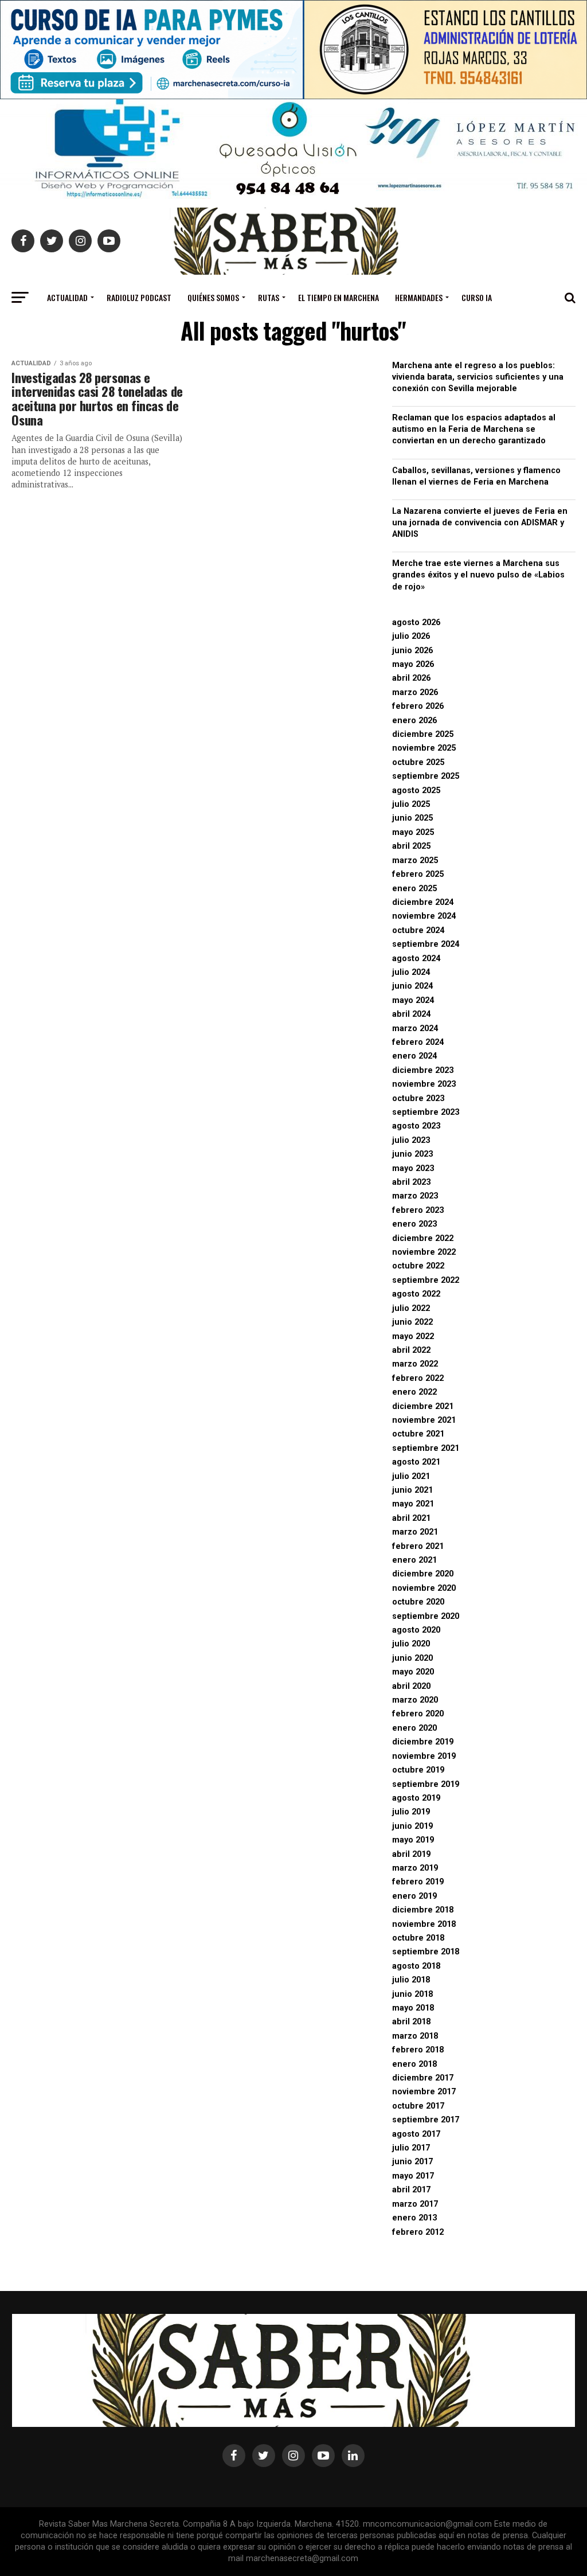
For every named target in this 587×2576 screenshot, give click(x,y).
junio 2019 (412, 1826)
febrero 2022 (418, 1378)
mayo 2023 (413, 1168)
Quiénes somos (213, 297)
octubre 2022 (418, 1266)
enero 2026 (414, 721)
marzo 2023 (415, 1196)
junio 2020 (412, 1658)
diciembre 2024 (423, 902)
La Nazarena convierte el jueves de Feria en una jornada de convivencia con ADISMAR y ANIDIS (480, 523)
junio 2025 (412, 818)
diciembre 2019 (423, 1742)
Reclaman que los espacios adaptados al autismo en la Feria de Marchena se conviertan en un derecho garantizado (474, 429)
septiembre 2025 (426, 776)
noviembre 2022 (424, 1252)
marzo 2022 (415, 1364)
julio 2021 (411, 1476)
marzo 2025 (415, 860)
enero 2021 (414, 1560)
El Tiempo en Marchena (338, 297)
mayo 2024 (413, 1000)
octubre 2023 (418, 1098)
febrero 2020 (418, 1714)
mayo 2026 (413, 664)
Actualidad (67, 297)
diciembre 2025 (423, 734)
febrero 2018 (418, 2050)
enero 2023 (414, 1224)
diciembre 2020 (423, 1574)
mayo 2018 (413, 2008)
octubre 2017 (418, 2106)
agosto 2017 (416, 2134)
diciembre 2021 (423, 1406)
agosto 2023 (416, 1126)
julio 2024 (411, 972)
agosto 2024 (416, 959)
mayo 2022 (413, 1336)
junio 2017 (412, 2162)
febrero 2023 (418, 1210)
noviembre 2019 (424, 1756)
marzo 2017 (415, 2204)
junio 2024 (412, 986)
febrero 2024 (418, 1042)
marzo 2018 (415, 2036)
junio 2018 (412, 1994)
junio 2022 (412, 1322)
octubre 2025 (418, 762)
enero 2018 (414, 2064)
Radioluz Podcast (139, 297)
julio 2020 (411, 1644)
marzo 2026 (415, 692)
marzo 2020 (415, 1700)
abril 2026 (411, 678)
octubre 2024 (418, 930)
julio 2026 (411, 636)
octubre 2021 (418, 1434)
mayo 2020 (413, 1672)
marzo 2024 (415, 1029)
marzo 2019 (415, 1868)
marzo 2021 (415, 1532)
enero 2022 (414, 1392)
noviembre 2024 (424, 916)
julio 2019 (411, 1812)
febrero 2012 (418, 2232)
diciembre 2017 (423, 2078)
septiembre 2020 (426, 1616)
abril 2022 (411, 1350)
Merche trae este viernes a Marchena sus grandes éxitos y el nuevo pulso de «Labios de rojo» (478, 575)
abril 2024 (411, 1014)
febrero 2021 (418, 1546)
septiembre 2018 (426, 1952)
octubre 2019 (418, 1770)
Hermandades (419, 297)
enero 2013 (414, 2218)
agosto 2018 (416, 1966)
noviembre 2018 (424, 1924)
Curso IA (477, 297)
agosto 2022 (416, 1294)
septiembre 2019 (426, 1784)
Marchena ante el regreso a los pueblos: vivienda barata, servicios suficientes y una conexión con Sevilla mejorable (478, 377)
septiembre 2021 (426, 1448)
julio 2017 (411, 2148)
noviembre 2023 (424, 1084)
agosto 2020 (416, 1630)
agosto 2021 (416, 1462)
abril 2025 (411, 846)
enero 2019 (414, 1896)
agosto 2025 (416, 791)
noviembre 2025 (424, 748)
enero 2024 (414, 1056)
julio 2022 (411, 1308)
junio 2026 (412, 651)
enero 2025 (414, 889)
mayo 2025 (413, 832)
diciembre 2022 (423, 1238)
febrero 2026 (418, 706)
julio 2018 (411, 1980)
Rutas (269, 297)
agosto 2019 (416, 1798)
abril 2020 (411, 1686)
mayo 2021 (413, 1504)
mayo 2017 (413, 2176)
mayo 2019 (413, 1840)
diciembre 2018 (423, 1910)
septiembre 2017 (426, 2120)
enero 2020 (414, 1728)
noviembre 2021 (424, 1420)
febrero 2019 (418, 1882)
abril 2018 (411, 2022)
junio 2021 (412, 1490)
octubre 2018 (418, 1938)
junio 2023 (412, 1154)
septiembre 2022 (426, 1280)
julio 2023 (411, 1140)
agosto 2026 (416, 622)
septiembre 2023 (426, 1112)
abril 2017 (411, 2190)
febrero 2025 (418, 874)
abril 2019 (411, 1854)
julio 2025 (411, 804)
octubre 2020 (418, 1602)
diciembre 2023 (423, 1070)
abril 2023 (411, 1182)
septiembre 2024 (426, 944)
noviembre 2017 (424, 2092)
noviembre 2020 (424, 1588)
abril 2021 (411, 1518)
